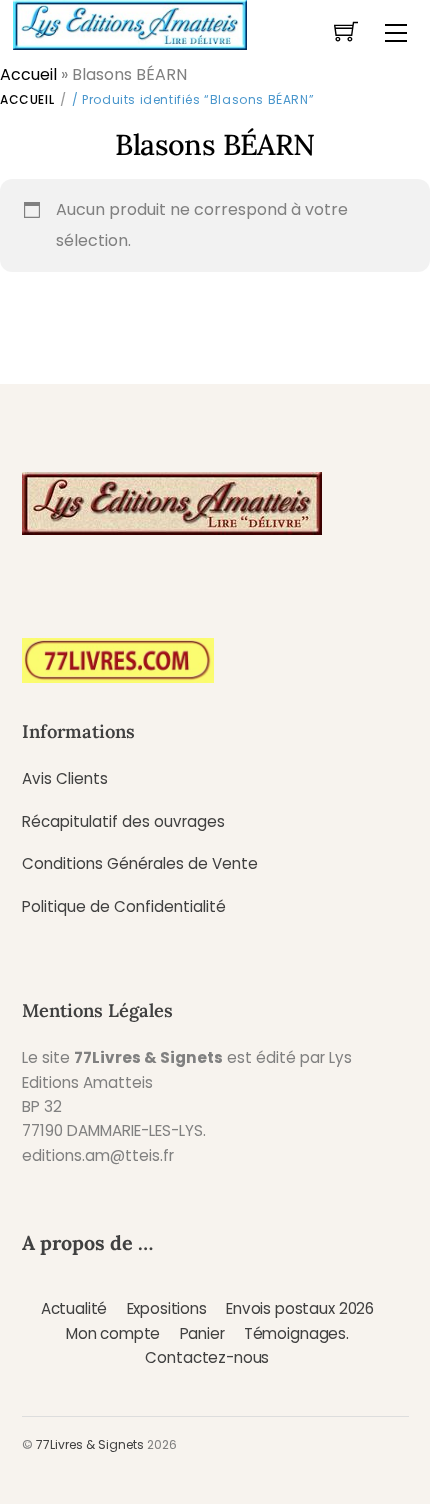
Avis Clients (65, 778)
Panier (202, 1333)
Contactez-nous (207, 1357)
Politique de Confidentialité (124, 906)
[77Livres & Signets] (130, 23)
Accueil (28, 74)
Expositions (167, 1308)
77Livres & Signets (90, 1444)
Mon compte (113, 1333)
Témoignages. (296, 1333)
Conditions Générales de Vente (140, 863)
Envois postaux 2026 (300, 1308)
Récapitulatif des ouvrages (123, 821)
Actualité (74, 1308)
